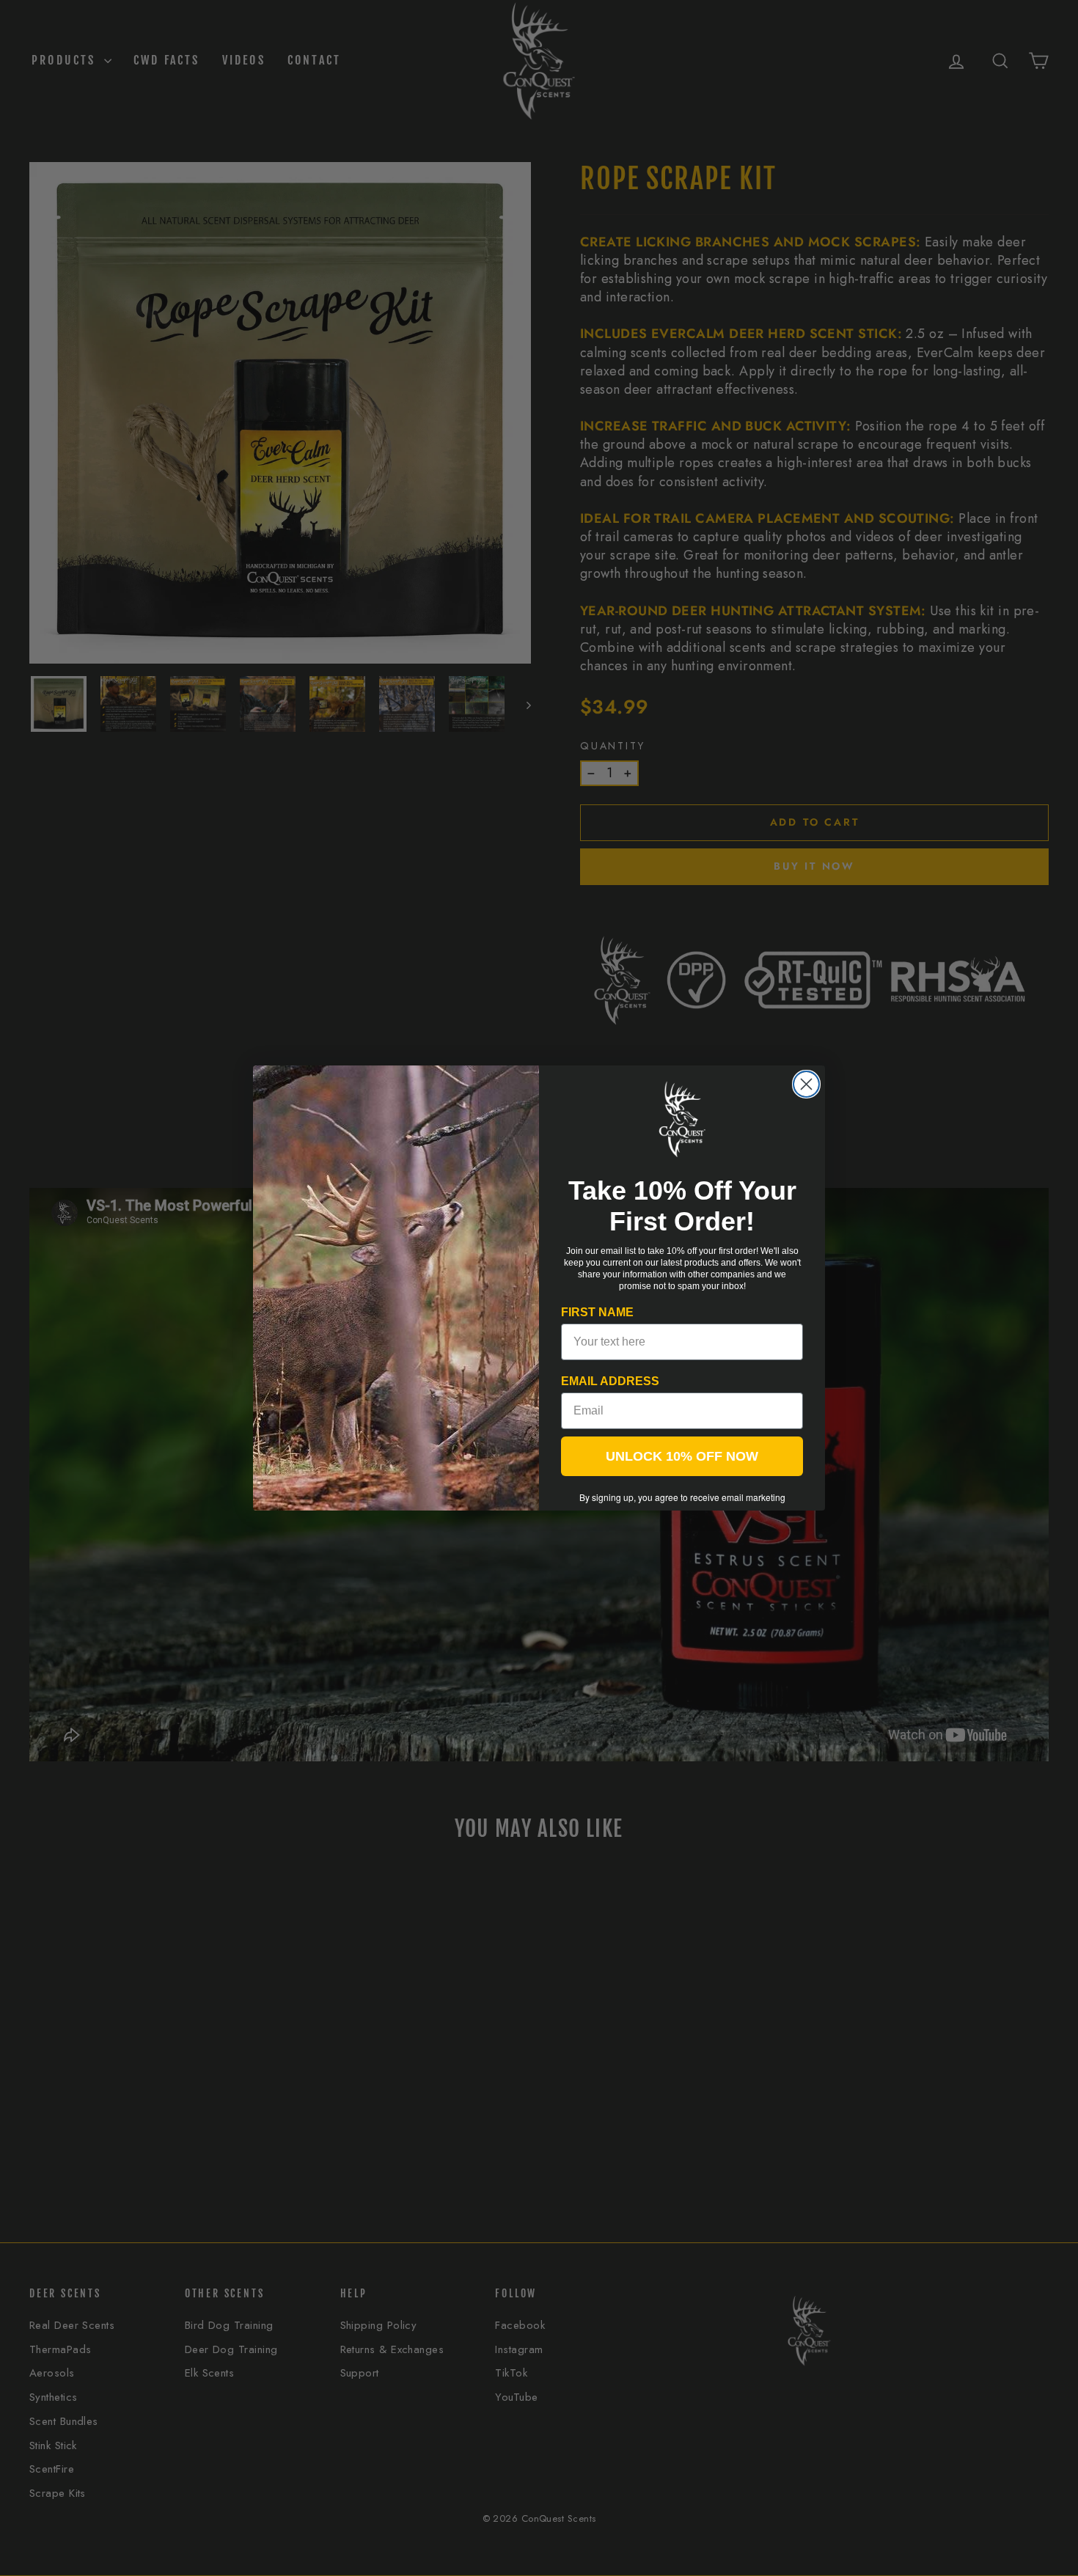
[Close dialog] (806, 1084)
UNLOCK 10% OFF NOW (682, 1456)
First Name (597, 1312)
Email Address (610, 1381)
